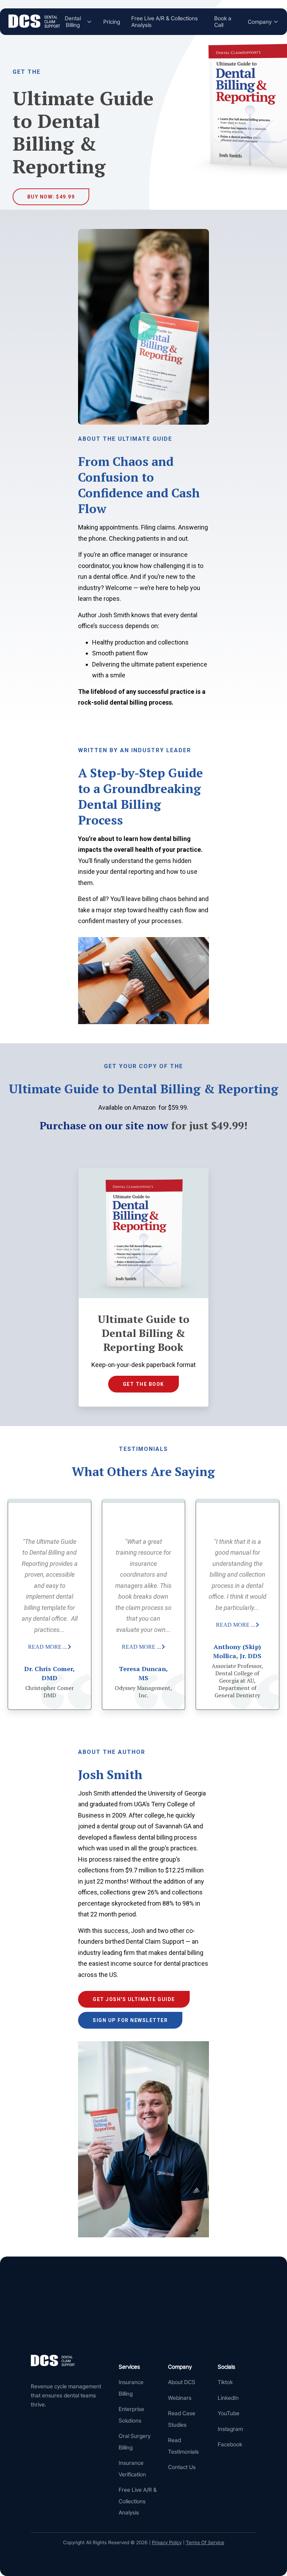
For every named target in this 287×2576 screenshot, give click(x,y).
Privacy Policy (167, 2542)
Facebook (230, 2444)
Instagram (230, 2429)
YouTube (229, 2413)
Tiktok (225, 2382)
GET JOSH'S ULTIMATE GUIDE (134, 1999)
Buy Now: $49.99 (51, 197)
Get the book (143, 1384)
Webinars (180, 2398)
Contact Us (182, 2467)
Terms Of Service (205, 2542)
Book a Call (223, 22)
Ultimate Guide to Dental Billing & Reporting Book (143, 1333)
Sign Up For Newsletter (130, 2020)
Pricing (112, 22)
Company (260, 22)
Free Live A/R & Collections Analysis (164, 22)
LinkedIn (228, 2398)
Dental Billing (73, 22)
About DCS (182, 2382)
